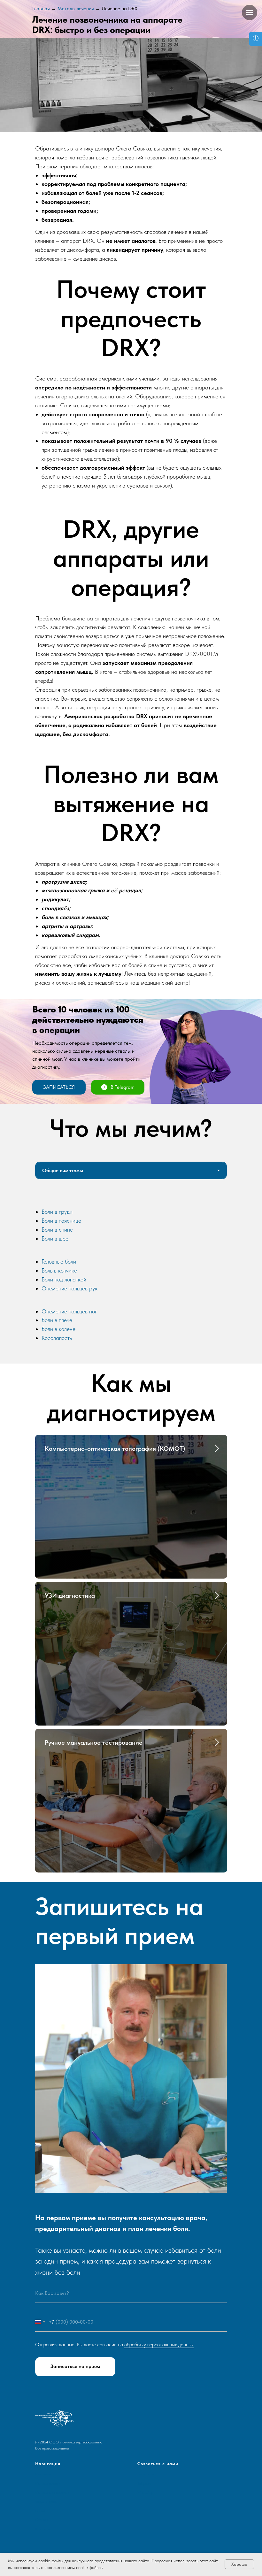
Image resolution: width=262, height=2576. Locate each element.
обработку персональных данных (159, 2345)
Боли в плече (57, 1320)
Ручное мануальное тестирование (94, 1742)
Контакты (43, 2529)
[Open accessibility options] (256, 39)
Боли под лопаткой (64, 1279)
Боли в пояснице (61, 1221)
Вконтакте (146, 2474)
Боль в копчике (59, 1270)
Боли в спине (57, 1230)
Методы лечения (76, 8)
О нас (40, 2511)
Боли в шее (55, 1238)
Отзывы (41, 2520)
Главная (41, 8)
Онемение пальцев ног (69, 1311)
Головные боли (59, 1261)
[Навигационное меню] (250, 12)
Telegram (144, 2483)
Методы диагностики (52, 2492)
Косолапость (57, 1338)
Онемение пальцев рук (69, 1288)
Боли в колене (58, 1329)
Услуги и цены (46, 2502)
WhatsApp (145, 2492)
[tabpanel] (131, 1276)
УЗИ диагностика (70, 1596)
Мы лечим (43, 2474)
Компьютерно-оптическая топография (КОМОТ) (115, 1449)
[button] (59, 1087)
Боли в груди (57, 1212)
